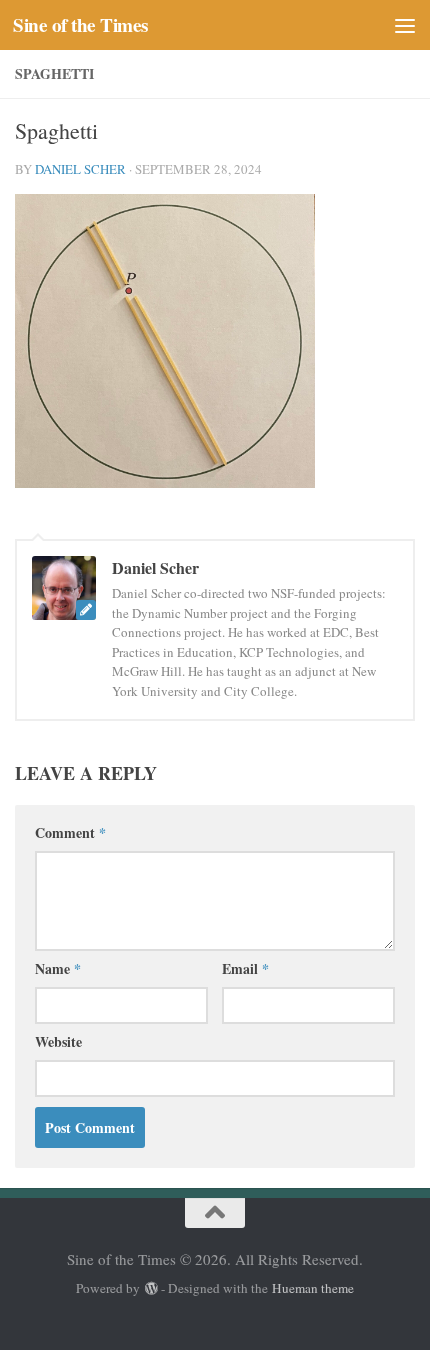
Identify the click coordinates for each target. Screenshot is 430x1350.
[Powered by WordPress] (150, 1288)
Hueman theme (313, 1288)
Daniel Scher (80, 169)
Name (58, 968)
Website (58, 1041)
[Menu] (405, 25)
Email (245, 968)
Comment (70, 832)
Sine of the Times (80, 25)
